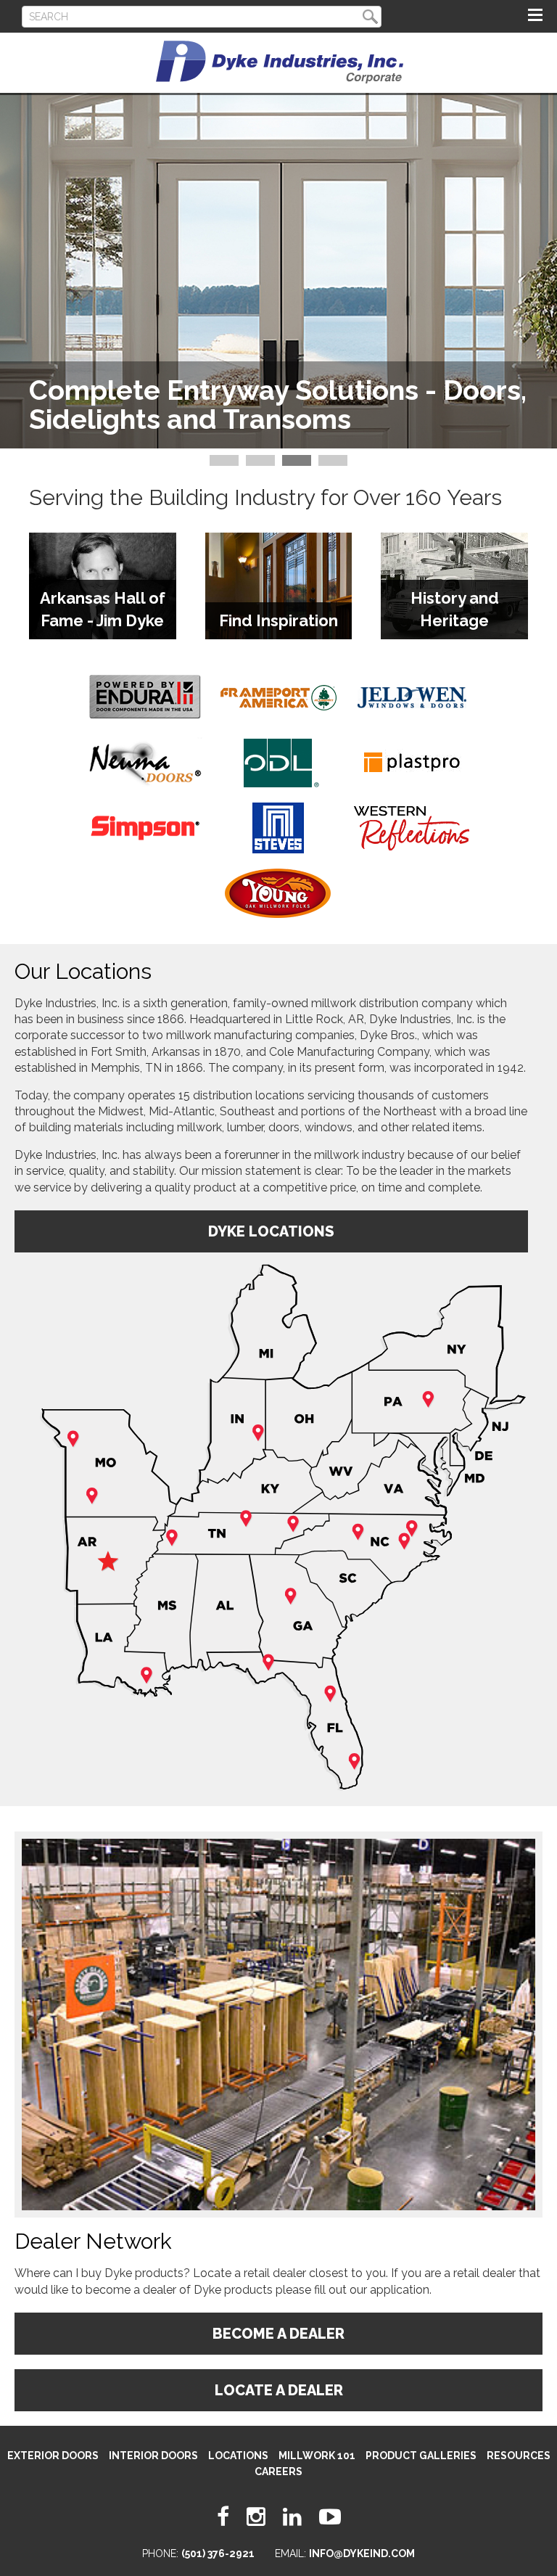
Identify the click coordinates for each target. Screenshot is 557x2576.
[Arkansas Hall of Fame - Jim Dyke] (103, 528)
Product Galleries (421, 2456)
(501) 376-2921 (218, 2554)
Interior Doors (153, 2456)
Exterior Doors (53, 2456)
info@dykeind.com (362, 2554)
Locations (238, 2456)
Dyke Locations (271, 1231)
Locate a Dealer (279, 2390)
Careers (278, 2472)
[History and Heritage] (454, 528)
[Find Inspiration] (279, 528)
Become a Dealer (278, 2334)
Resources (519, 2456)
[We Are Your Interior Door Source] (278, 157)
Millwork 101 (317, 2456)
